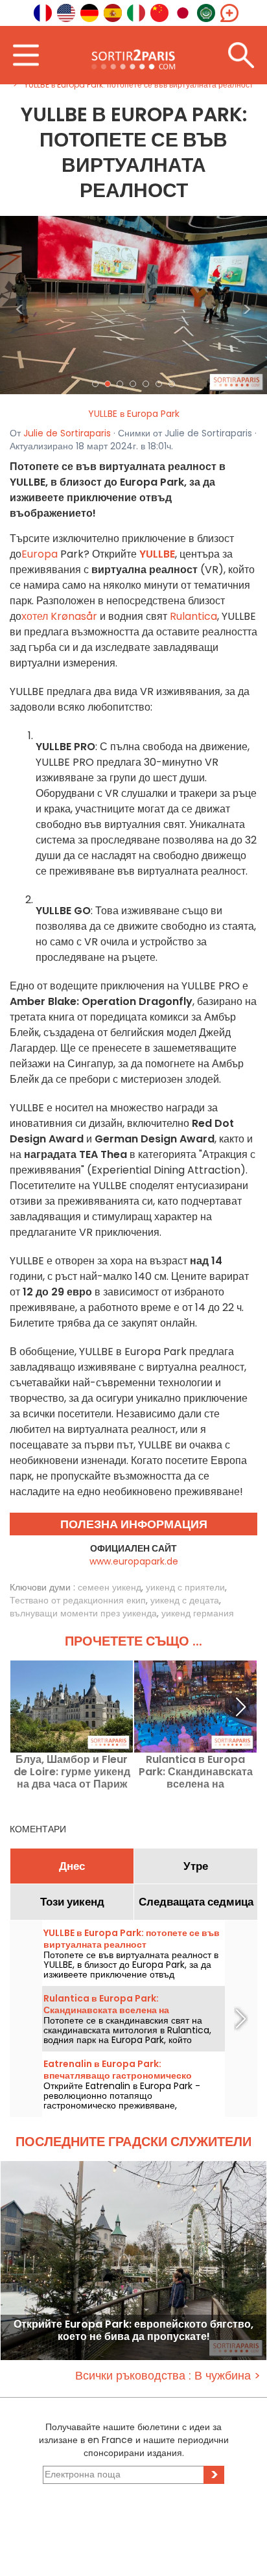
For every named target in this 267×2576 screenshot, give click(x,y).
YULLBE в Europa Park (134, 414)
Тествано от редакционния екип (78, 1600)
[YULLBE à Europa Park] (133, 304)
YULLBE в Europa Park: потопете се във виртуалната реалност (132, 1939)
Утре (196, 1866)
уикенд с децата (185, 1600)
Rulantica (193, 616)
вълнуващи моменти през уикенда (83, 1613)
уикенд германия (198, 1613)
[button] (20, 305)
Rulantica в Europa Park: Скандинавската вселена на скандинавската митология (196, 1772)
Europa (40, 554)
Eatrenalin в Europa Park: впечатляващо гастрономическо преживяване (118, 2075)
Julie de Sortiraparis (67, 433)
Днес (72, 1866)
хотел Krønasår (59, 616)
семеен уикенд (110, 1587)
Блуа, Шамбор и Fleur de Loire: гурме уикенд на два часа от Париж (72, 1772)
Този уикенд (72, 1902)
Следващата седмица (196, 1902)
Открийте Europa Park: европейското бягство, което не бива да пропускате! (133, 2331)
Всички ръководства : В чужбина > (168, 2375)
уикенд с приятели (185, 1587)
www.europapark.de (134, 1561)
